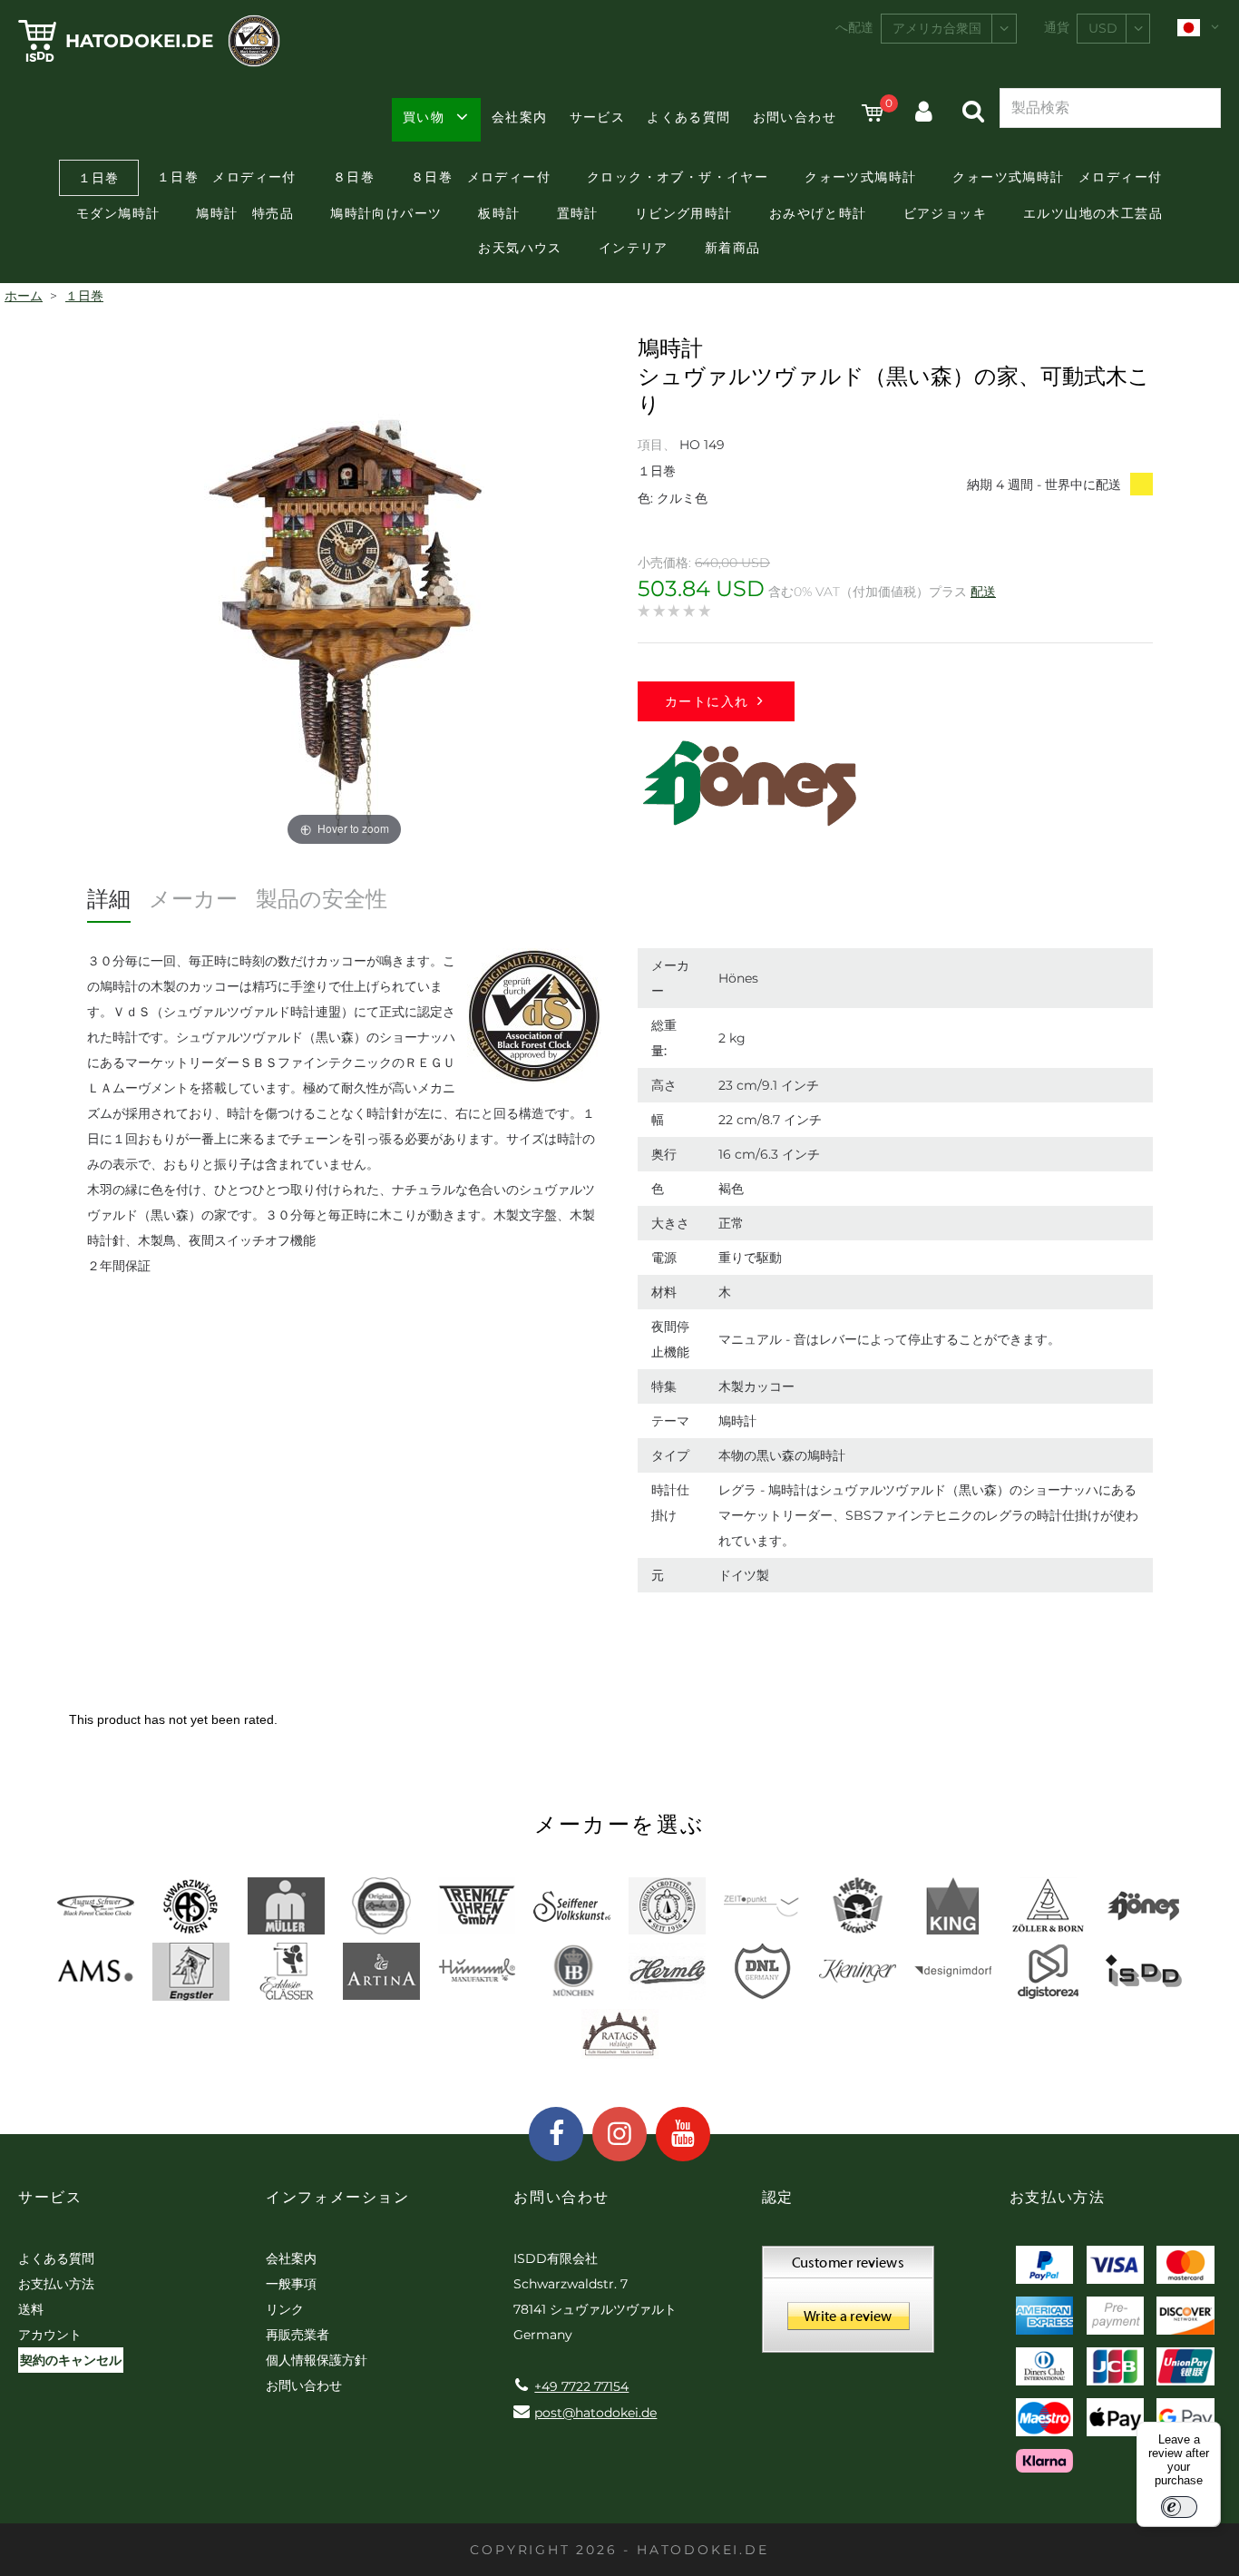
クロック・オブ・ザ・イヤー (678, 177)
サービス (598, 117)
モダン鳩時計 (118, 213)
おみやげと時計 (818, 213)
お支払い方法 (56, 2284)
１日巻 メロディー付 (227, 177)
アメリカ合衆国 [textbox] (937, 28)
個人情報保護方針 (317, 2360)
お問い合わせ (795, 117)
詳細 (109, 899)
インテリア (634, 248)
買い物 (424, 117)
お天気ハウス (520, 248)
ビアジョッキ (945, 213)
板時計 (499, 213)
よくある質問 (688, 117)
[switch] (1179, 2507)
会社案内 (520, 117)
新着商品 (733, 248)
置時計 (578, 213)
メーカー (193, 899)
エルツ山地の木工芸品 (1093, 213)
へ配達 (854, 27)
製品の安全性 (322, 899)
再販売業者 (298, 2335)
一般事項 (291, 2284)
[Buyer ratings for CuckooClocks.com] (848, 2306)
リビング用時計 (684, 213)
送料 (31, 2309)
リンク (285, 2309)
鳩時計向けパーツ (386, 213)
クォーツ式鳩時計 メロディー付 (1057, 177)
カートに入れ (707, 701)
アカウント (50, 2335)
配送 (983, 592)
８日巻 (354, 177)
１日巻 (99, 178)
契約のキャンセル (71, 2360)
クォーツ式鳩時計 (860, 177)
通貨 (1057, 27)
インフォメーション (337, 2197)
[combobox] (949, 29)
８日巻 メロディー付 (481, 177)
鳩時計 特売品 (245, 213)
